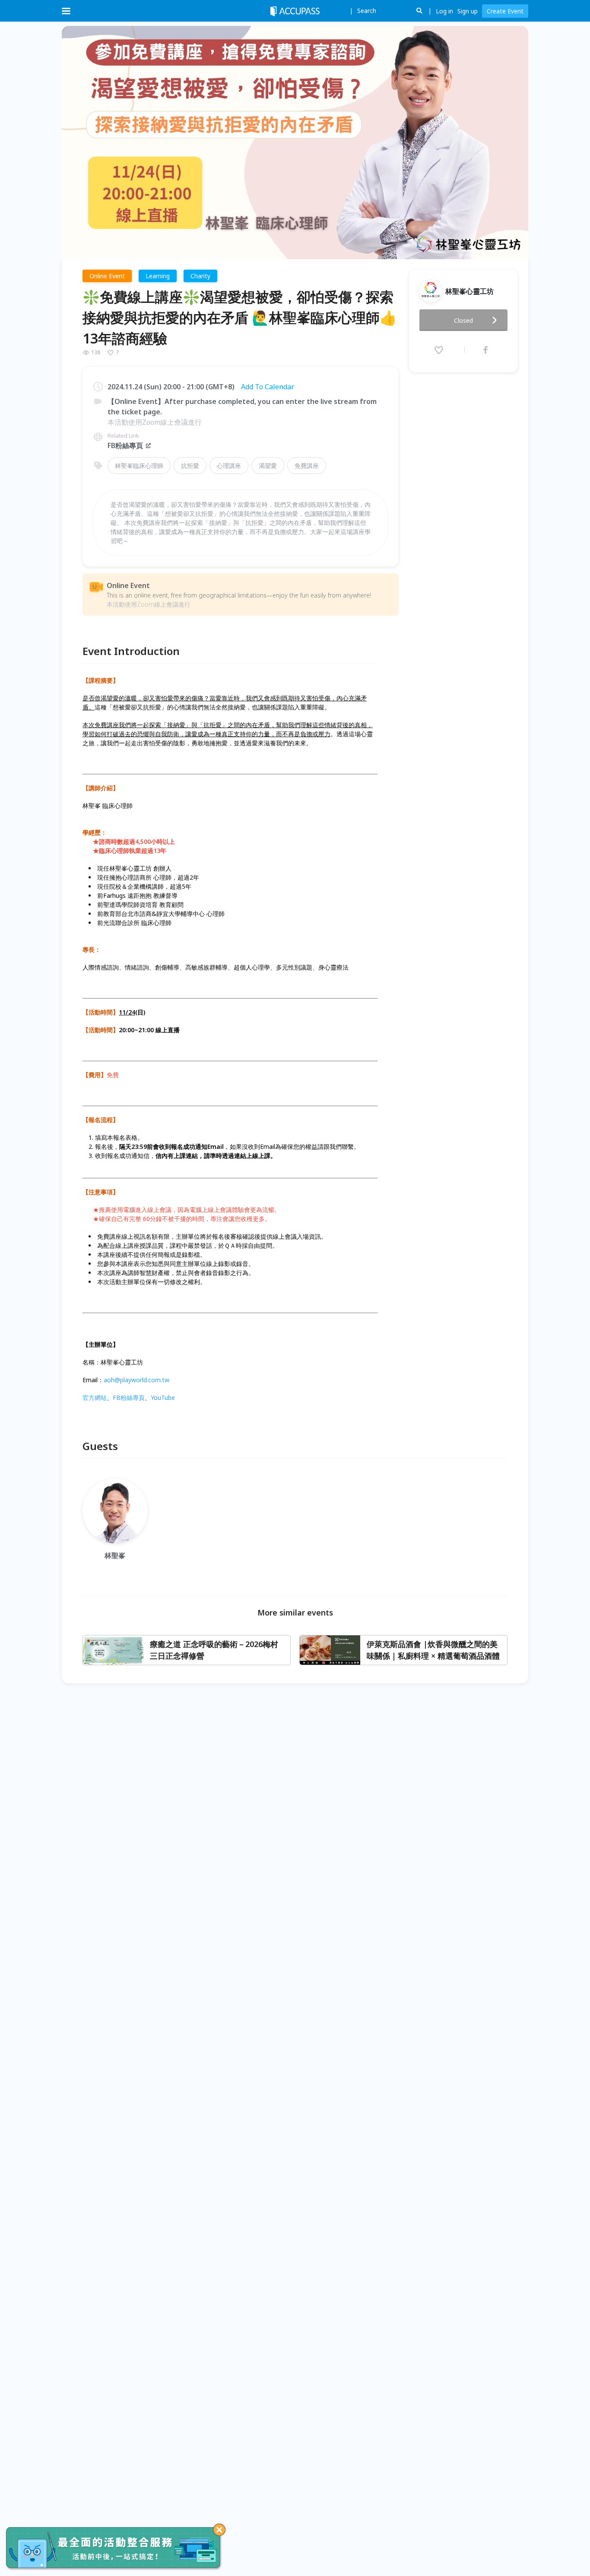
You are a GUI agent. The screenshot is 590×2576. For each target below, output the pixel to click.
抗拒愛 (190, 466)
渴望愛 (268, 466)
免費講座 (307, 466)
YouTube (163, 1398)
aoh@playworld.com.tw (136, 1380)
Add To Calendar (268, 387)
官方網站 (95, 1398)
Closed (463, 320)
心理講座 (229, 466)
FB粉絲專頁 (125, 445)
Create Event (505, 11)
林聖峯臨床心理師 (139, 466)
